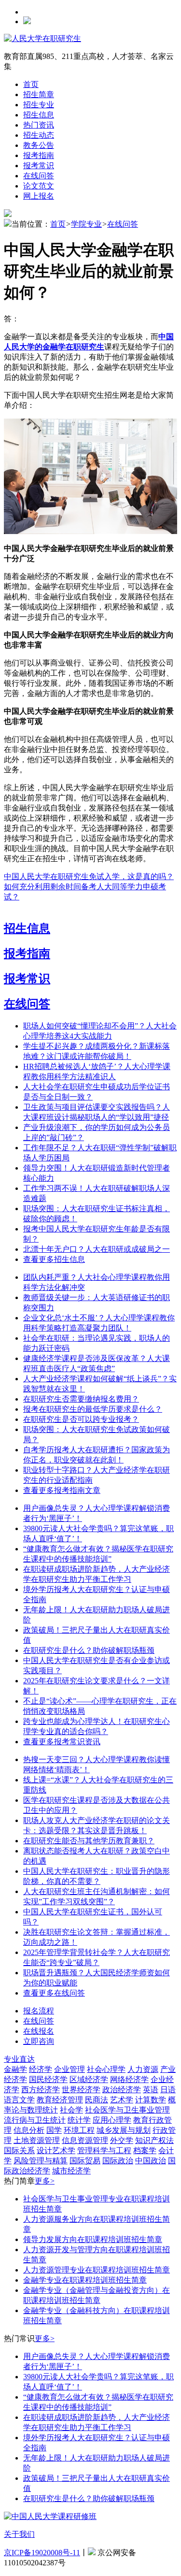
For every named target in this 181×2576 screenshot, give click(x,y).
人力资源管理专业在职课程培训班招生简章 (97, 2270)
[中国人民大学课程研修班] (50, 2516)
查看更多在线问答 (54, 1993)
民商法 (97, 2100)
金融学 (15, 2069)
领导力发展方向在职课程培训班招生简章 (93, 2239)
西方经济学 (41, 2090)
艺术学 (122, 2100)
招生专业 (39, 105)
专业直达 (19, 2059)
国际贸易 (85, 2161)
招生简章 (39, 94)
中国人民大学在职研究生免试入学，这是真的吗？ (89, 876)
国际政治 (118, 2161)
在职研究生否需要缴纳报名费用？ (81, 1399)
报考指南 (39, 155)
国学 (54, 2130)
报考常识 (39, 166)
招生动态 (39, 135)
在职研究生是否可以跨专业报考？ (81, 1419)
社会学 (71, 2110)
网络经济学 (129, 2079)
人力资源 (143, 2069)
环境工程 (79, 2130)
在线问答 (39, 176)
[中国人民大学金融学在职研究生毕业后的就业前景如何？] (90, 531)
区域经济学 (89, 2079)
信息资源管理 (85, 2140)
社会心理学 (106, 2069)
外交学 (122, 2140)
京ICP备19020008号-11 (42, 2553)
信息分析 (29, 2130)
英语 (151, 2090)
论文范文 (39, 186)
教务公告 (39, 145)
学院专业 (86, 224)
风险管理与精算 (41, 2161)
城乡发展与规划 (124, 2130)
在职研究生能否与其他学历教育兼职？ (89, 1841)
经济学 (41, 2069)
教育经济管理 (60, 2100)
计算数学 (151, 2100)
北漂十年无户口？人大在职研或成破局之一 (97, 1249)
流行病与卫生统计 (35, 2120)
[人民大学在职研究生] (42, 38)
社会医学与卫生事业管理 (127, 2110)
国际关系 (19, 2150)
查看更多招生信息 (54, 1259)
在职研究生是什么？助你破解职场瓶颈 (89, 1650)
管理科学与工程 (104, 2150)
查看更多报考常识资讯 (62, 1742)
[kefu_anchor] (39, 2041)
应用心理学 (112, 2120)
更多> (45, 2181)
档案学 (145, 2150)
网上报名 (39, 196)
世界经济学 (81, 2090)
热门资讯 (39, 125)
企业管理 (70, 2069)
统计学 (79, 2120)
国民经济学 (48, 2079)
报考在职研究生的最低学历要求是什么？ (93, 1409)
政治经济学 (122, 2090)
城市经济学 (71, 2171)
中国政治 (151, 2161)
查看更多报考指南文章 (62, 1490)
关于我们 (19, 2534)
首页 (31, 84)
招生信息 (39, 115)
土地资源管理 (37, 2140)
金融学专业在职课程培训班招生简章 (85, 2280)
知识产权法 (154, 2140)
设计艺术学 (56, 2150)
